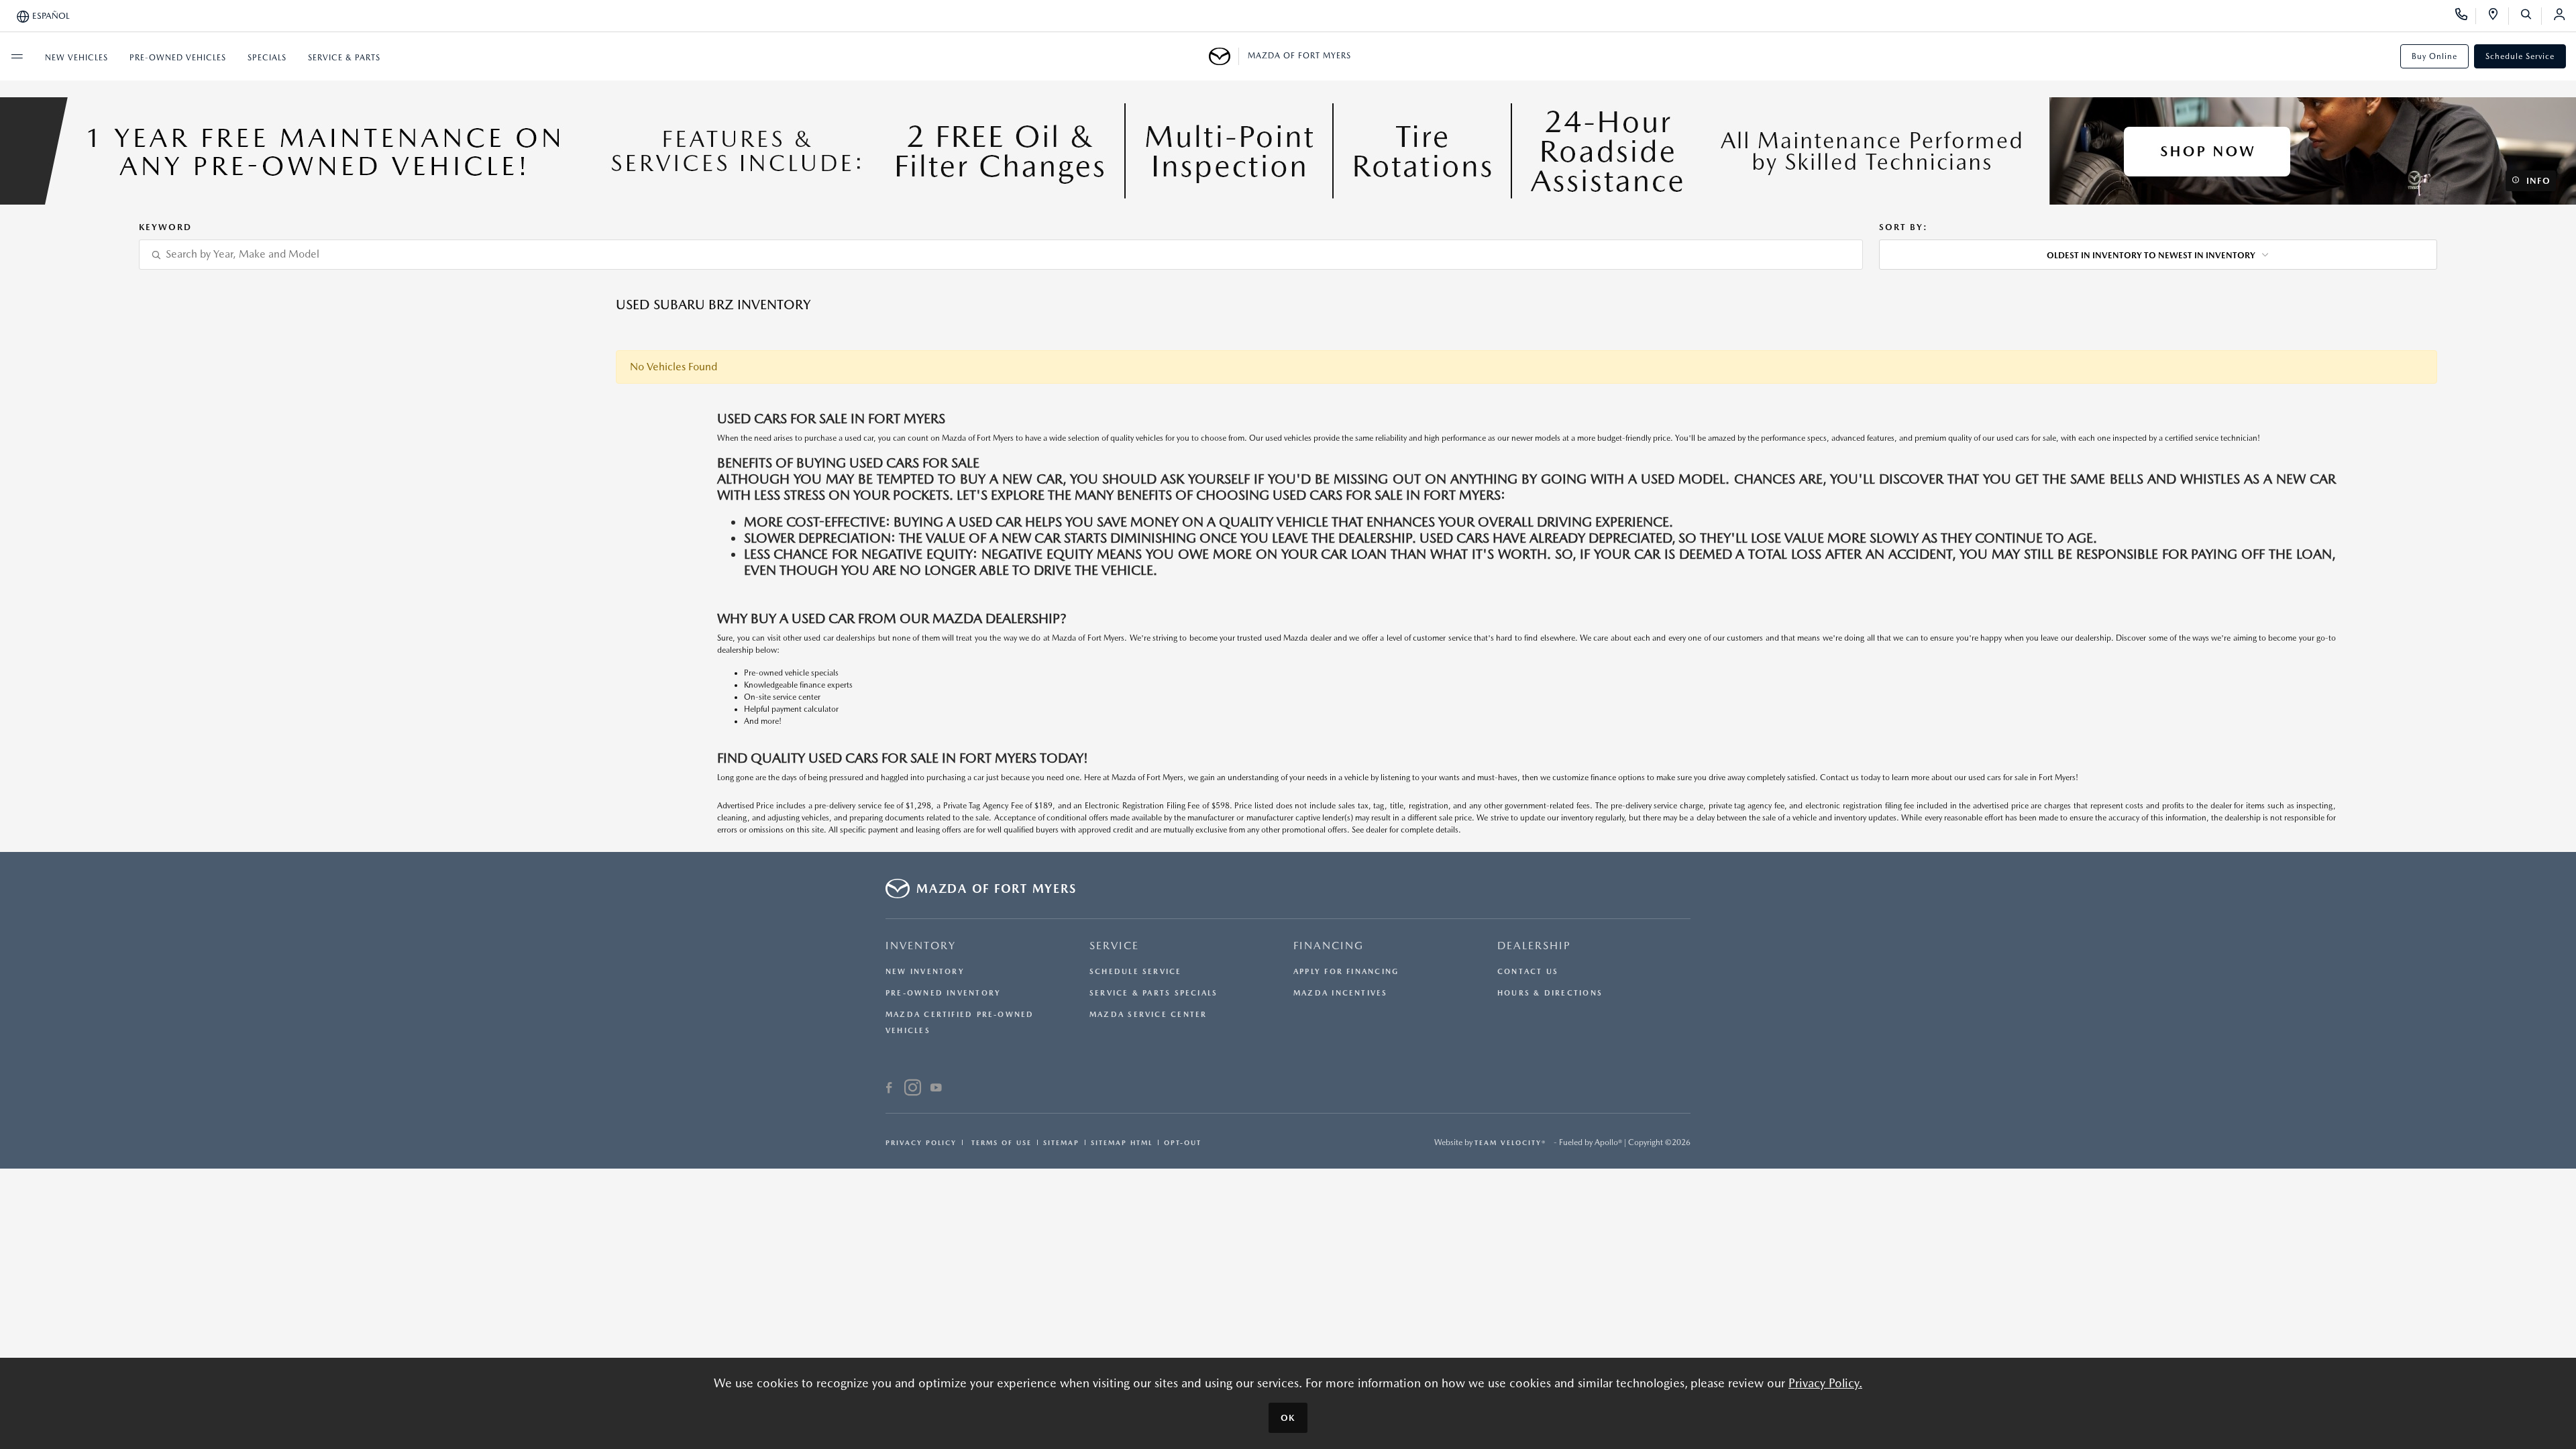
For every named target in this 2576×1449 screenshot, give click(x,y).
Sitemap (1061, 1142)
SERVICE (1114, 946)
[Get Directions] (2498, 16)
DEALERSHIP (1534, 946)
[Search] (2531, 16)
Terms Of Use (1000, 1142)
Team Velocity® (1510, 1142)
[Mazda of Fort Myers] (1224, 56)
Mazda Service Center (1148, 1015)
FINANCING (1329, 946)
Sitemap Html (1122, 1142)
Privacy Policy (921, 1142)
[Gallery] (1288, 151)
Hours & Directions (1550, 993)
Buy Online (2434, 56)
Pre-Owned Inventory (943, 993)
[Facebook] (889, 1089)
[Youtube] (936, 1089)
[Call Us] (2466, 16)
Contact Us (1528, 972)
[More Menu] (17, 56)
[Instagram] (913, 1089)
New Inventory (925, 972)
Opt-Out (1183, 1142)
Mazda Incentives (1341, 993)
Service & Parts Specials (1153, 993)
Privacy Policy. (1825, 1383)
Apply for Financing (1346, 972)
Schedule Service (2520, 56)
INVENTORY (921, 946)
